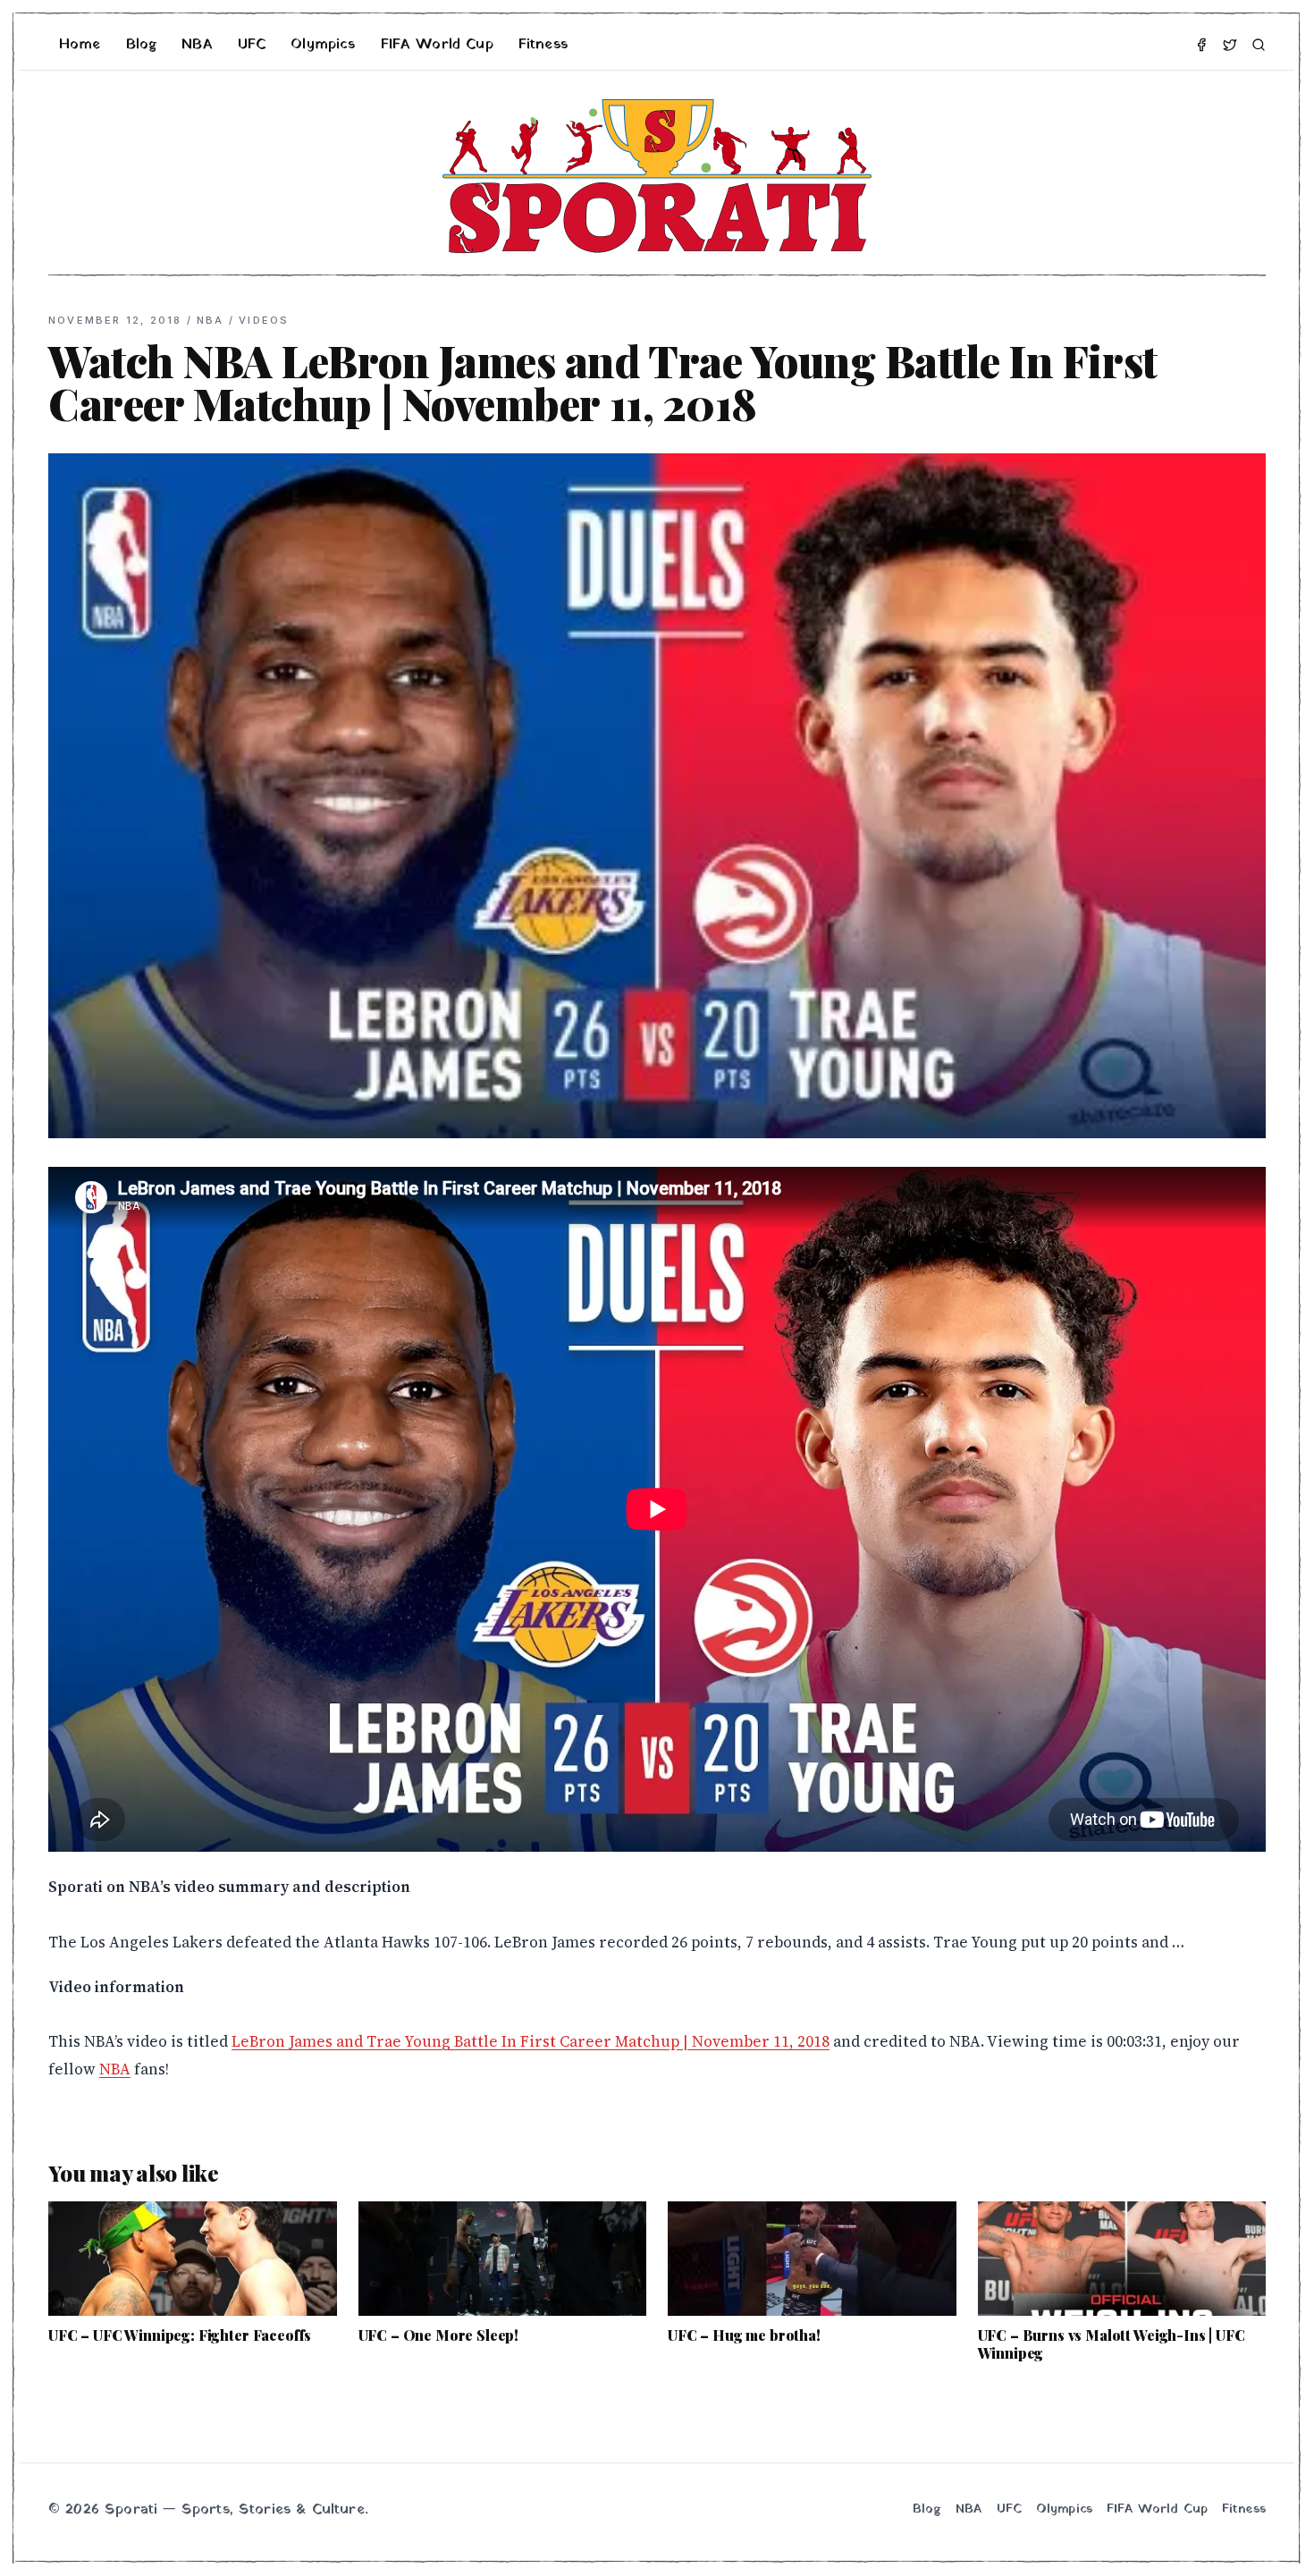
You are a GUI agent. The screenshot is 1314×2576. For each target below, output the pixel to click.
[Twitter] (1230, 45)
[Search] (1259, 45)
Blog (142, 45)
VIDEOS (264, 320)
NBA (197, 45)
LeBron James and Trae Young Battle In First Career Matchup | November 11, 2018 (531, 2041)
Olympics (323, 45)
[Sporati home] (657, 176)
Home (80, 45)
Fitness (543, 45)
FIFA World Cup (437, 45)
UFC (252, 45)
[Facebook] (1201, 45)
